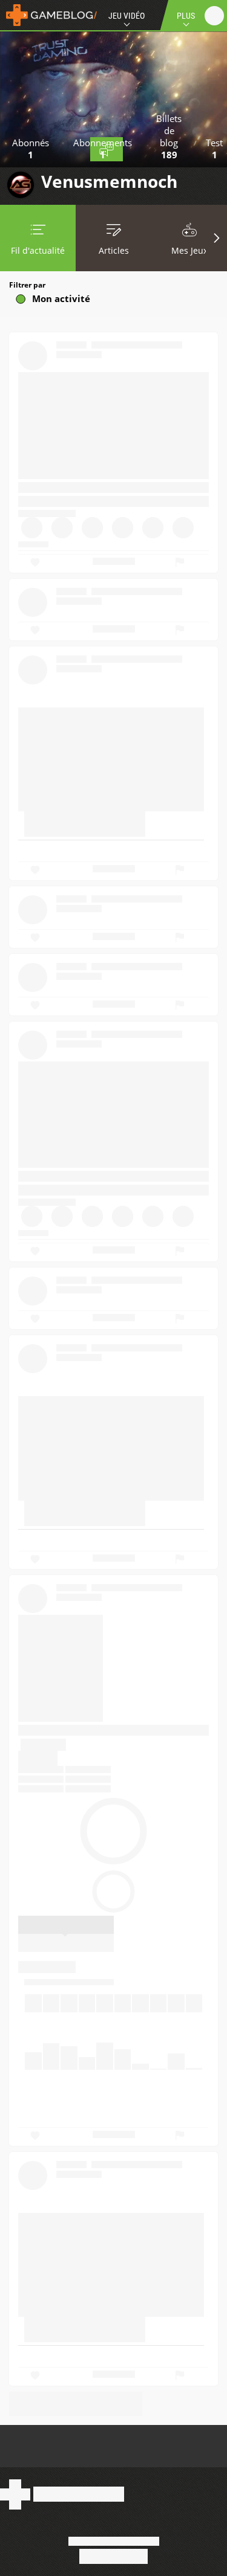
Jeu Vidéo (127, 16)
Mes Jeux (189, 250)
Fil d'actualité (38, 250)
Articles (114, 250)
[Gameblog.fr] (48, 15)
